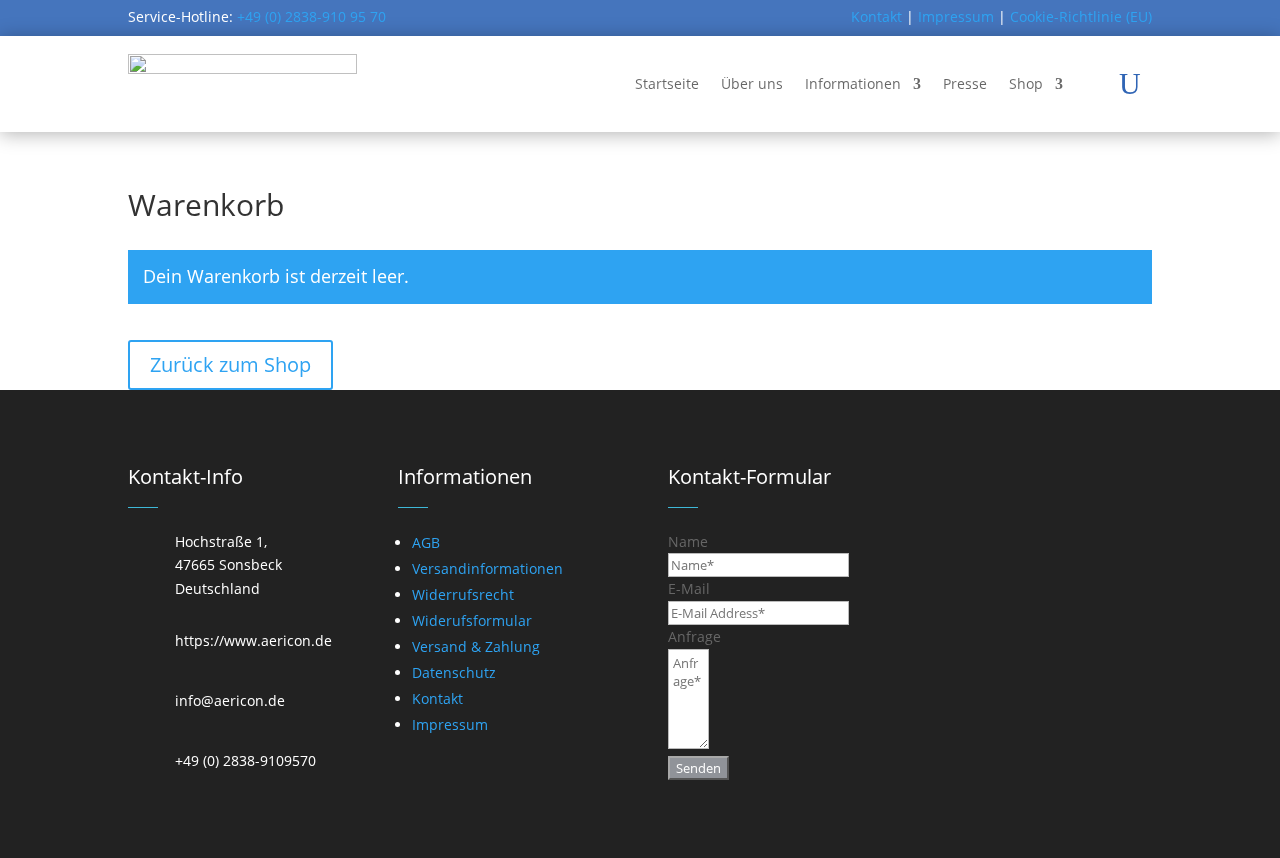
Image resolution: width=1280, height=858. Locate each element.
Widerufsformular (472, 620)
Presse (965, 83)
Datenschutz (454, 672)
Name (688, 541)
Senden (698, 768)
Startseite (667, 83)
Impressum (956, 16)
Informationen (853, 83)
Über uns (752, 83)
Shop (1026, 83)
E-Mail (689, 588)
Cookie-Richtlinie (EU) (1081, 16)
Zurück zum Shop (230, 364)
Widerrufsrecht (463, 594)
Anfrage (694, 636)
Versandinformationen (487, 568)
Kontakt (876, 16)
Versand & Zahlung (476, 646)
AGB (426, 542)
